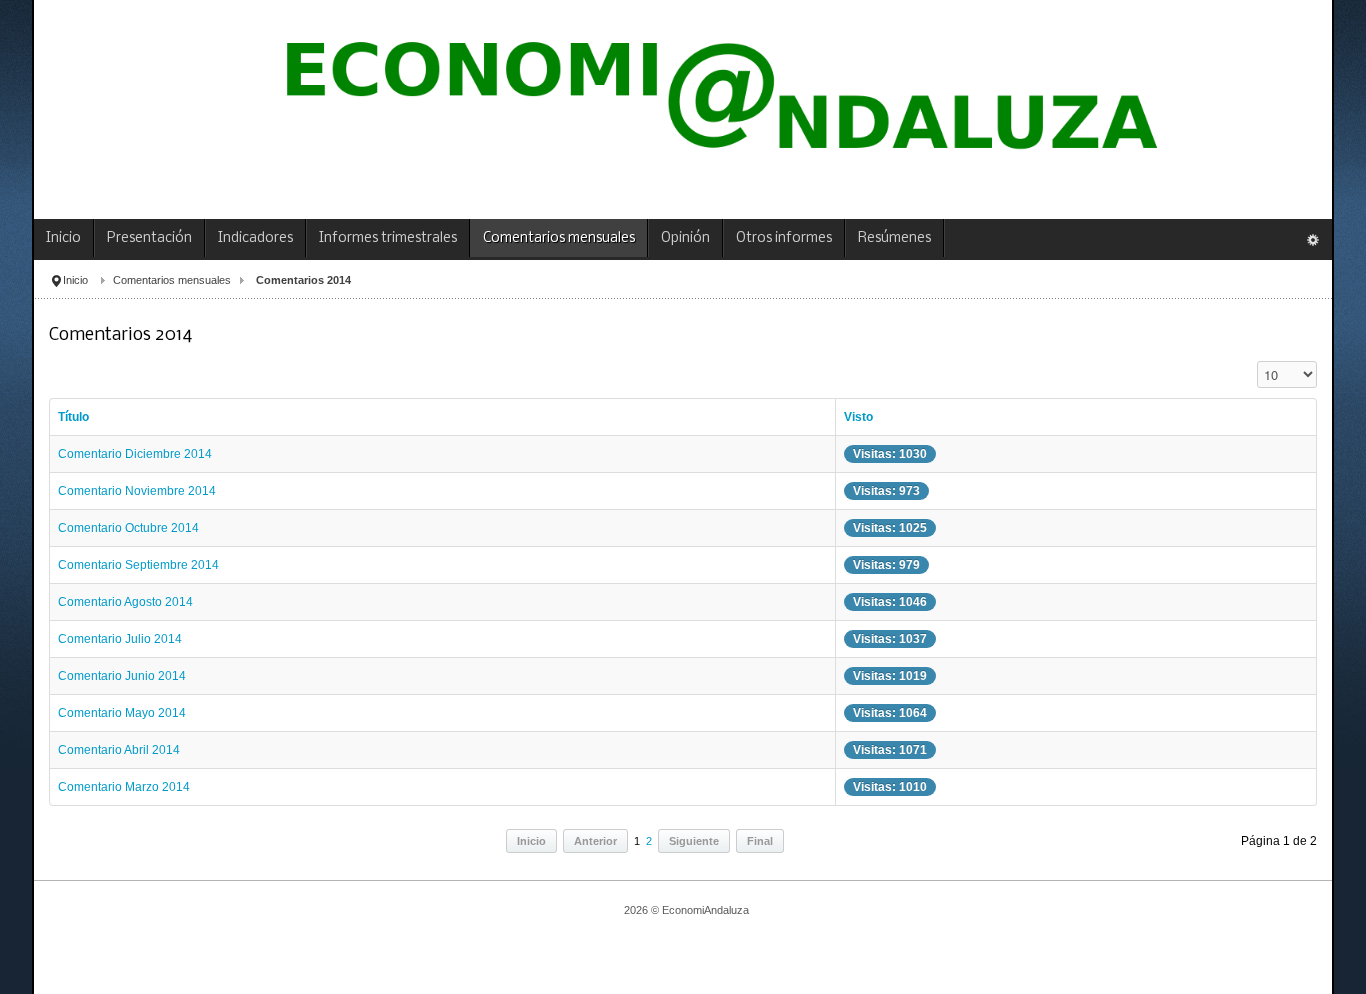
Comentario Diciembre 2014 (135, 454)
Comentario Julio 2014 (120, 639)
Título (73, 417)
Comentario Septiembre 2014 (138, 565)
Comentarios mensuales (172, 280)
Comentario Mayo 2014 (122, 713)
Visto (858, 417)
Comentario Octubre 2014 (128, 528)
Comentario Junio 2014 (122, 676)
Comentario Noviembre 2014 (137, 491)
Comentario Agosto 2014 (125, 602)
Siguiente (694, 841)
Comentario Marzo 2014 (124, 787)
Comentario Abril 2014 (119, 750)
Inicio (75, 280)
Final (760, 841)
